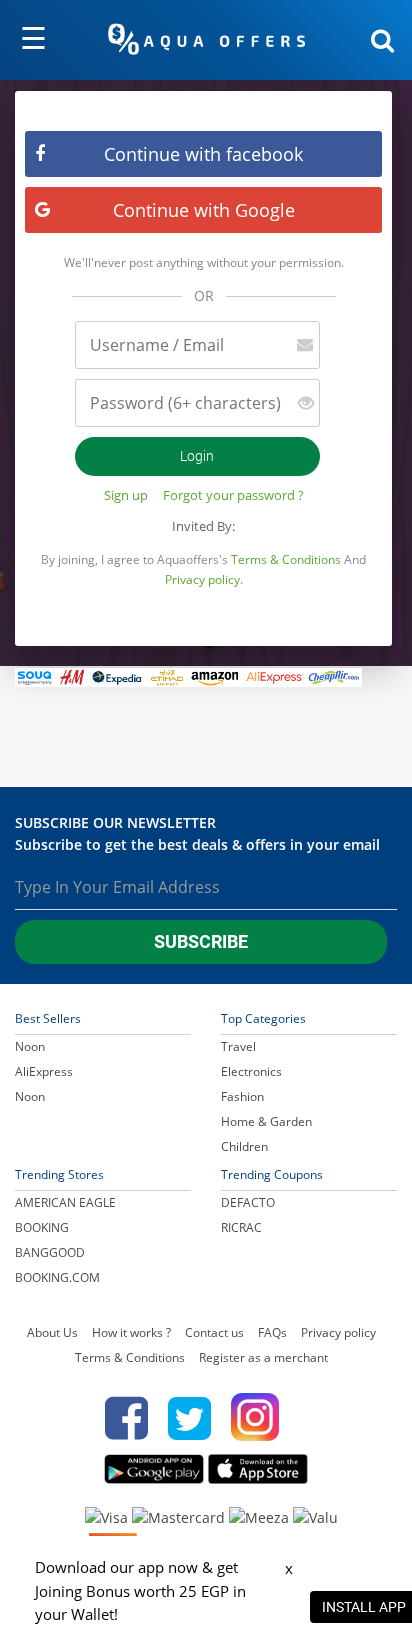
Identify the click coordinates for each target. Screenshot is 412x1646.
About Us (52, 1332)
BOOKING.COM (57, 1277)
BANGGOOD (50, 1252)
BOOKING (42, 1227)
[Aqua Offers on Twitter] (189, 1418)
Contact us (214, 1332)
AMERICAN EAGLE (65, 1202)
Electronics (251, 1071)
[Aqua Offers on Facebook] (121, 1418)
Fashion (242, 1096)
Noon (30, 1046)
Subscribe (201, 941)
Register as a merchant (263, 1357)
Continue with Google (204, 210)
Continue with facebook (203, 154)
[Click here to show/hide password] (298, 403)
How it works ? (131, 1332)
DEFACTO (248, 1202)
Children (244, 1146)
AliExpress (44, 1071)
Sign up (126, 495)
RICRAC (241, 1227)
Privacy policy (202, 579)
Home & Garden (266, 1121)
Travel (238, 1046)
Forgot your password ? (233, 495)
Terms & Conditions (286, 559)
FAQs (272, 1332)
